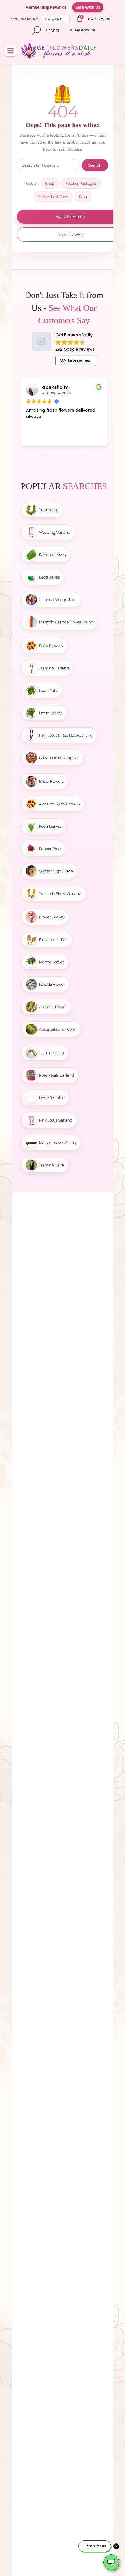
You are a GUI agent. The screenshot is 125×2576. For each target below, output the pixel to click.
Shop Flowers (70, 234)
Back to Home (70, 217)
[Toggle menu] (10, 51)
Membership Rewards (46, 7)
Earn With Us (88, 7)
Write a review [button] (76, 361)
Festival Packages (81, 183)
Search (95, 165)
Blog (83, 197)
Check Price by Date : (25, 19)
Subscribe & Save (53, 197)
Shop (50, 183)
